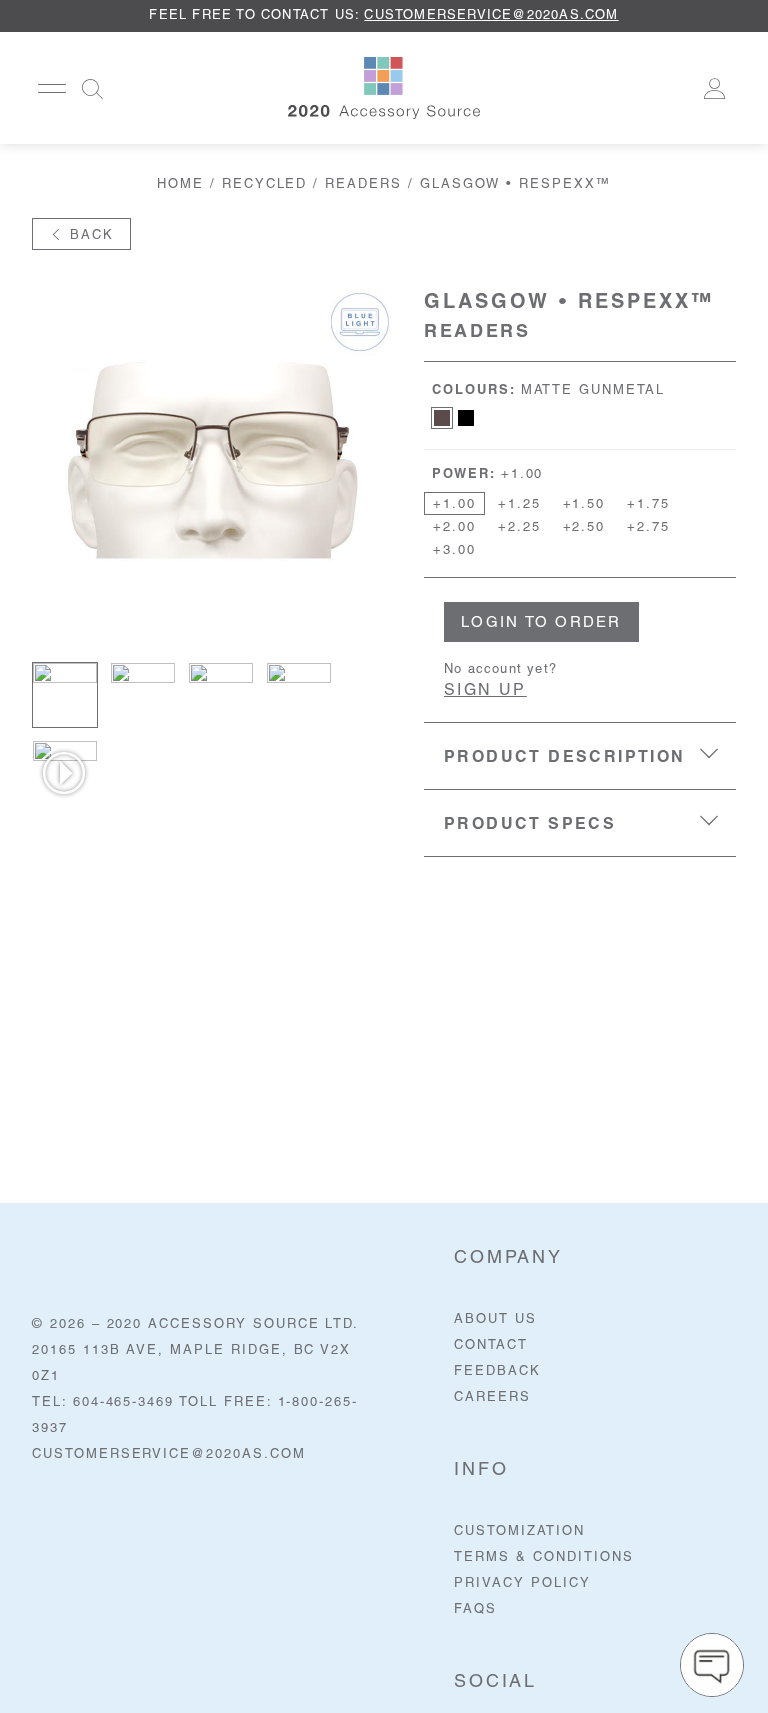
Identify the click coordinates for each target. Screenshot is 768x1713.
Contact (491, 1345)
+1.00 (454, 504)
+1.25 (519, 504)
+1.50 (584, 504)
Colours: (548, 390)
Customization (519, 1531)
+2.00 (454, 527)
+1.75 (648, 504)
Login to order (541, 623)
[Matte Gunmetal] (442, 418)
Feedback (497, 1371)
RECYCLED (265, 184)
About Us (495, 1319)
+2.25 (519, 527)
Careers (492, 1397)
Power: (487, 474)
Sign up (485, 691)
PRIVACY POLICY (522, 1583)
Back (89, 235)
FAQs (475, 1609)
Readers (363, 184)
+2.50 (584, 527)
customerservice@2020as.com (491, 15)
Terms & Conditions (543, 1557)
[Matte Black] (466, 418)
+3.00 (454, 550)
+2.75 (648, 527)
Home (180, 184)
